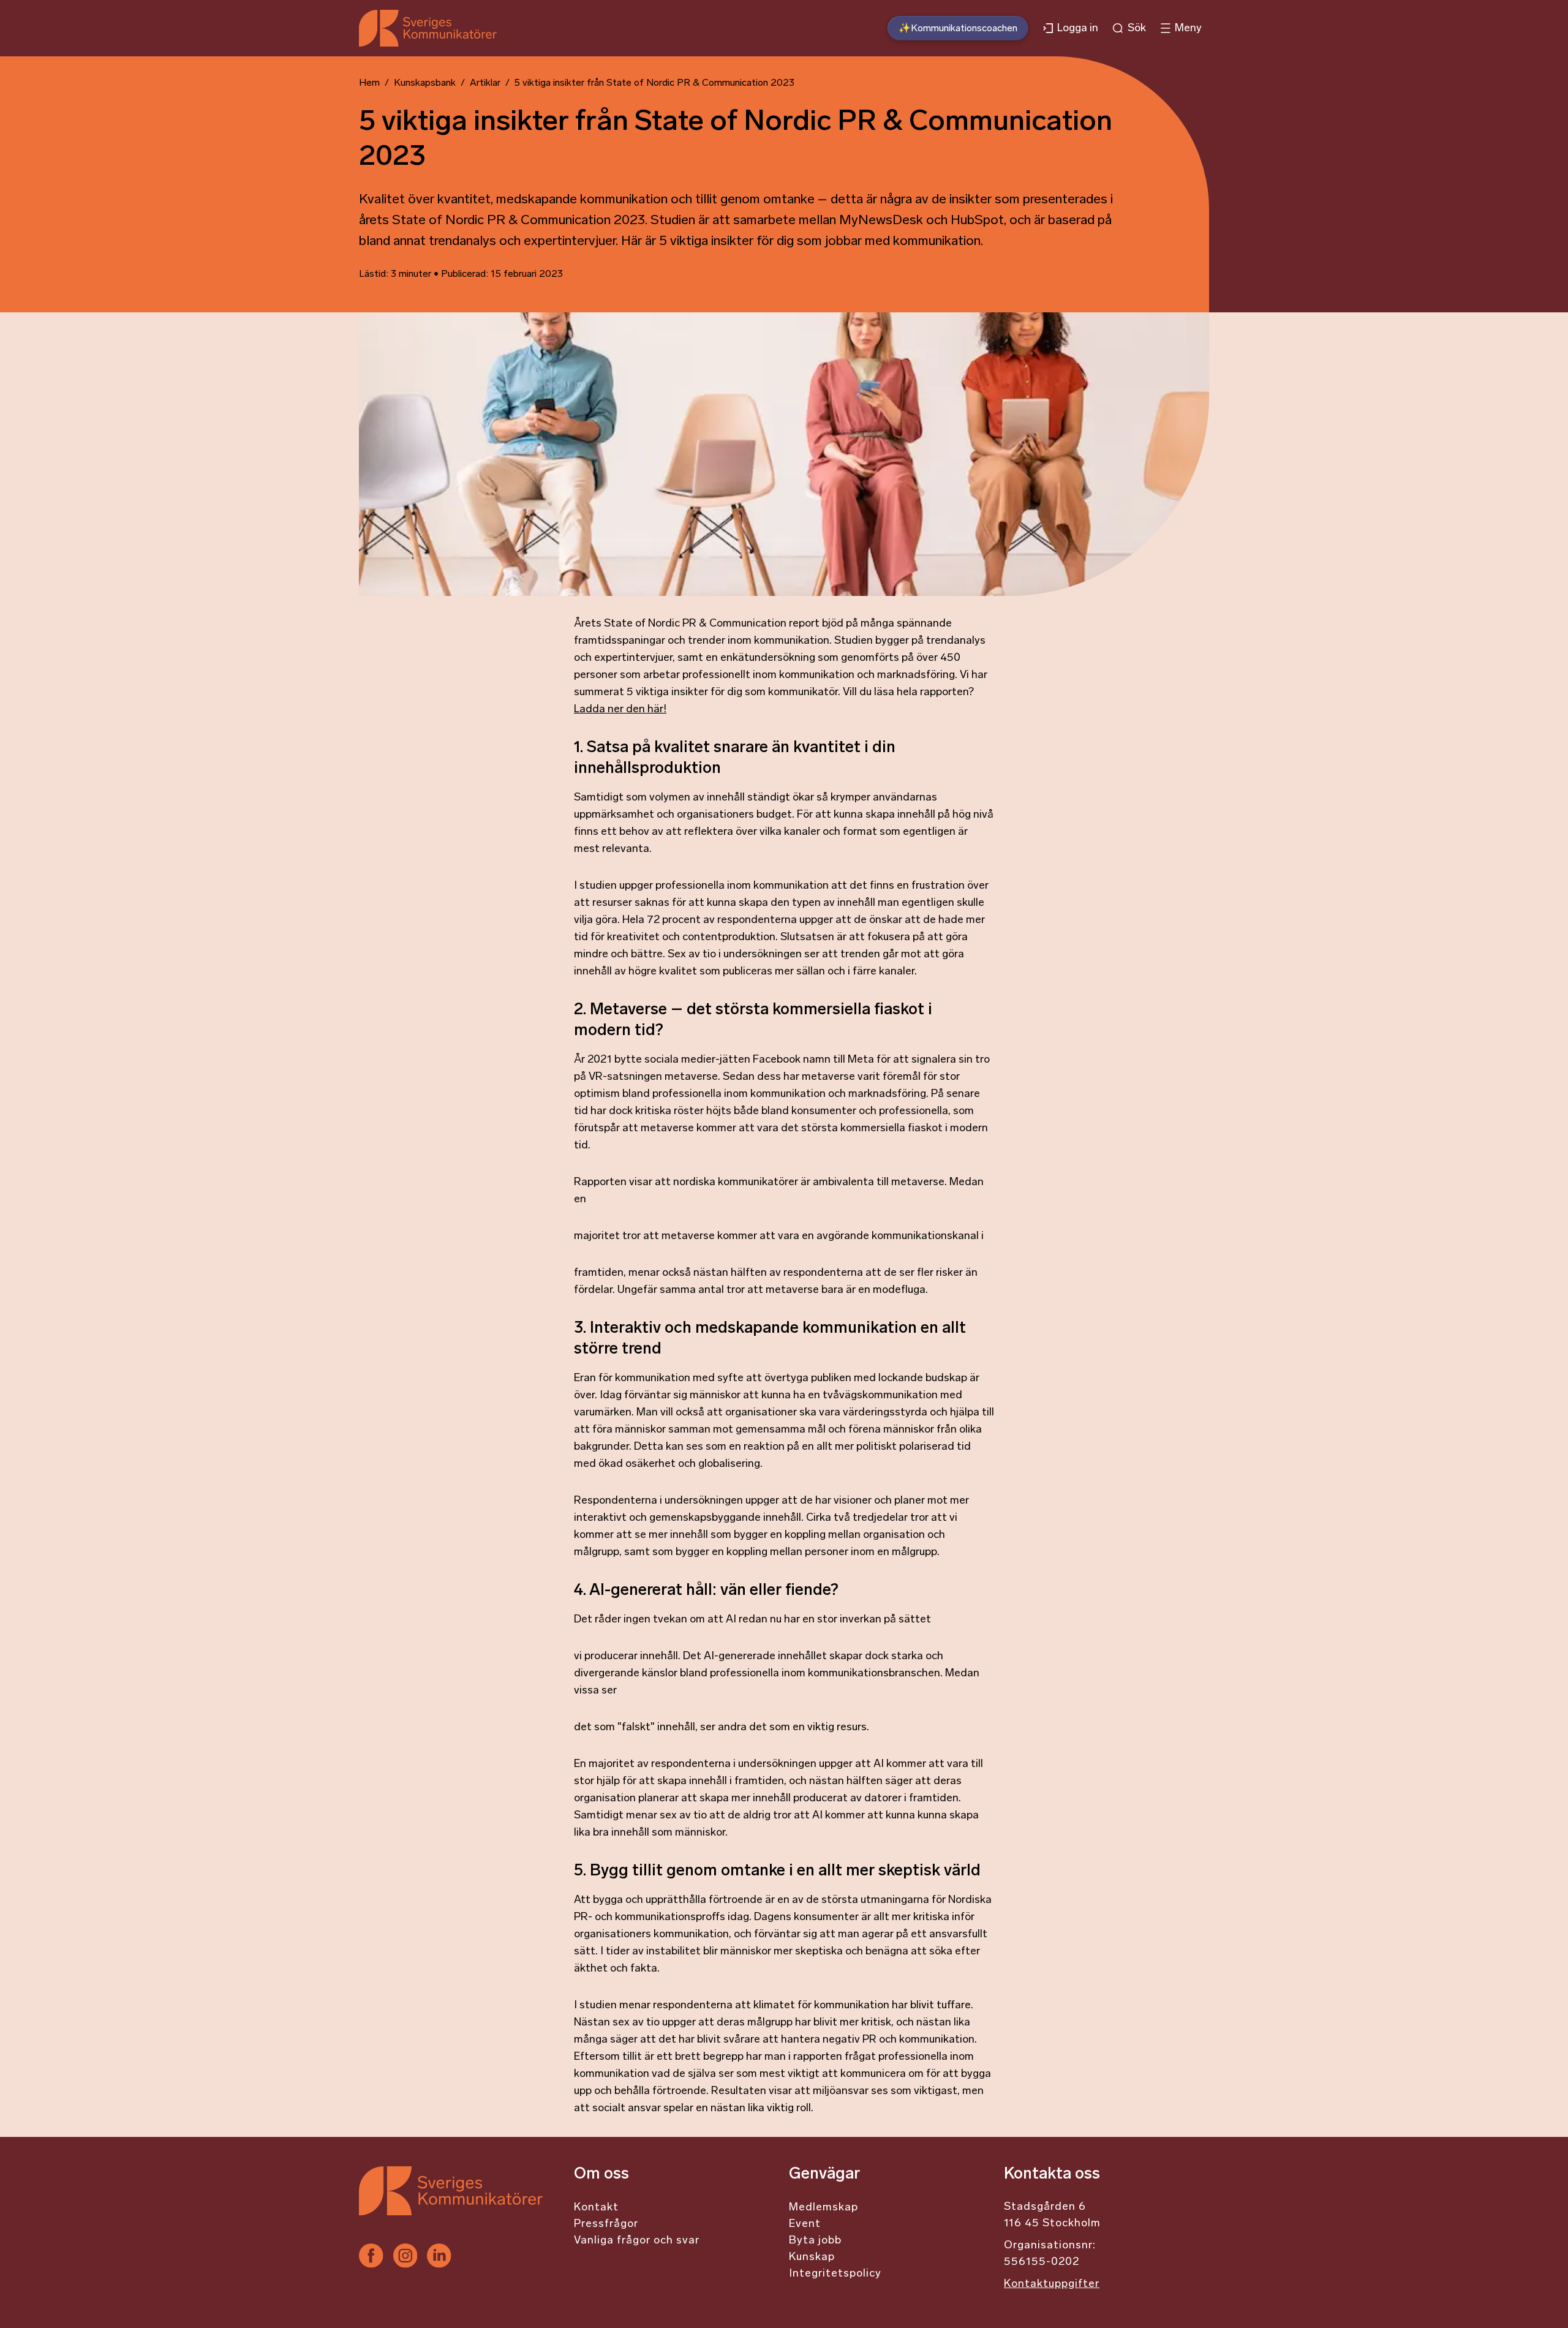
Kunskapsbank (425, 83)
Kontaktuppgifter (1052, 2285)
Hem (369, 83)
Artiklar (485, 83)
